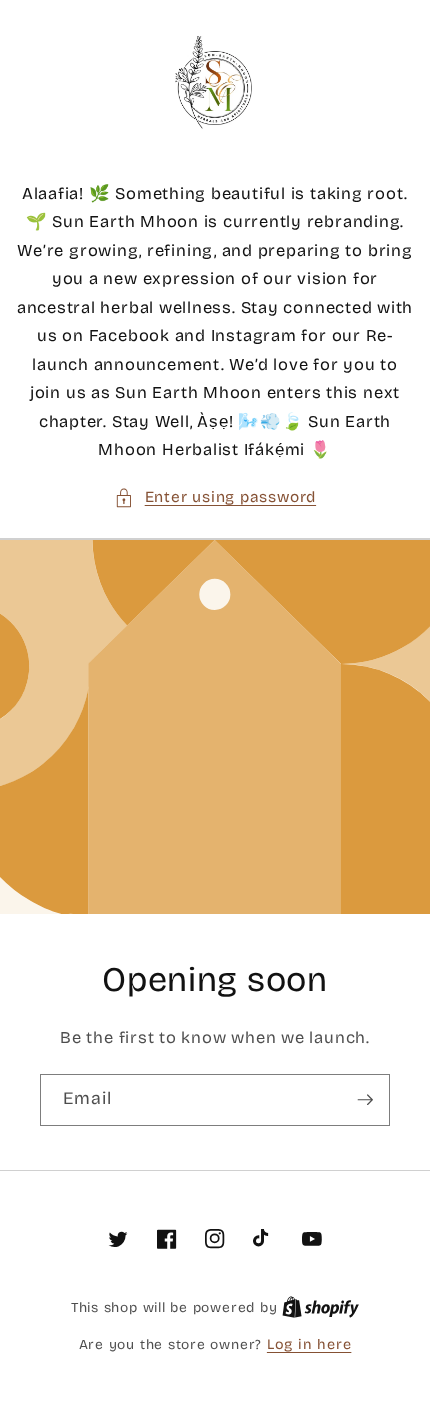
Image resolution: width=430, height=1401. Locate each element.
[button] (215, 497)
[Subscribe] (365, 1100)
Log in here (309, 1344)
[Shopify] (320, 1307)
